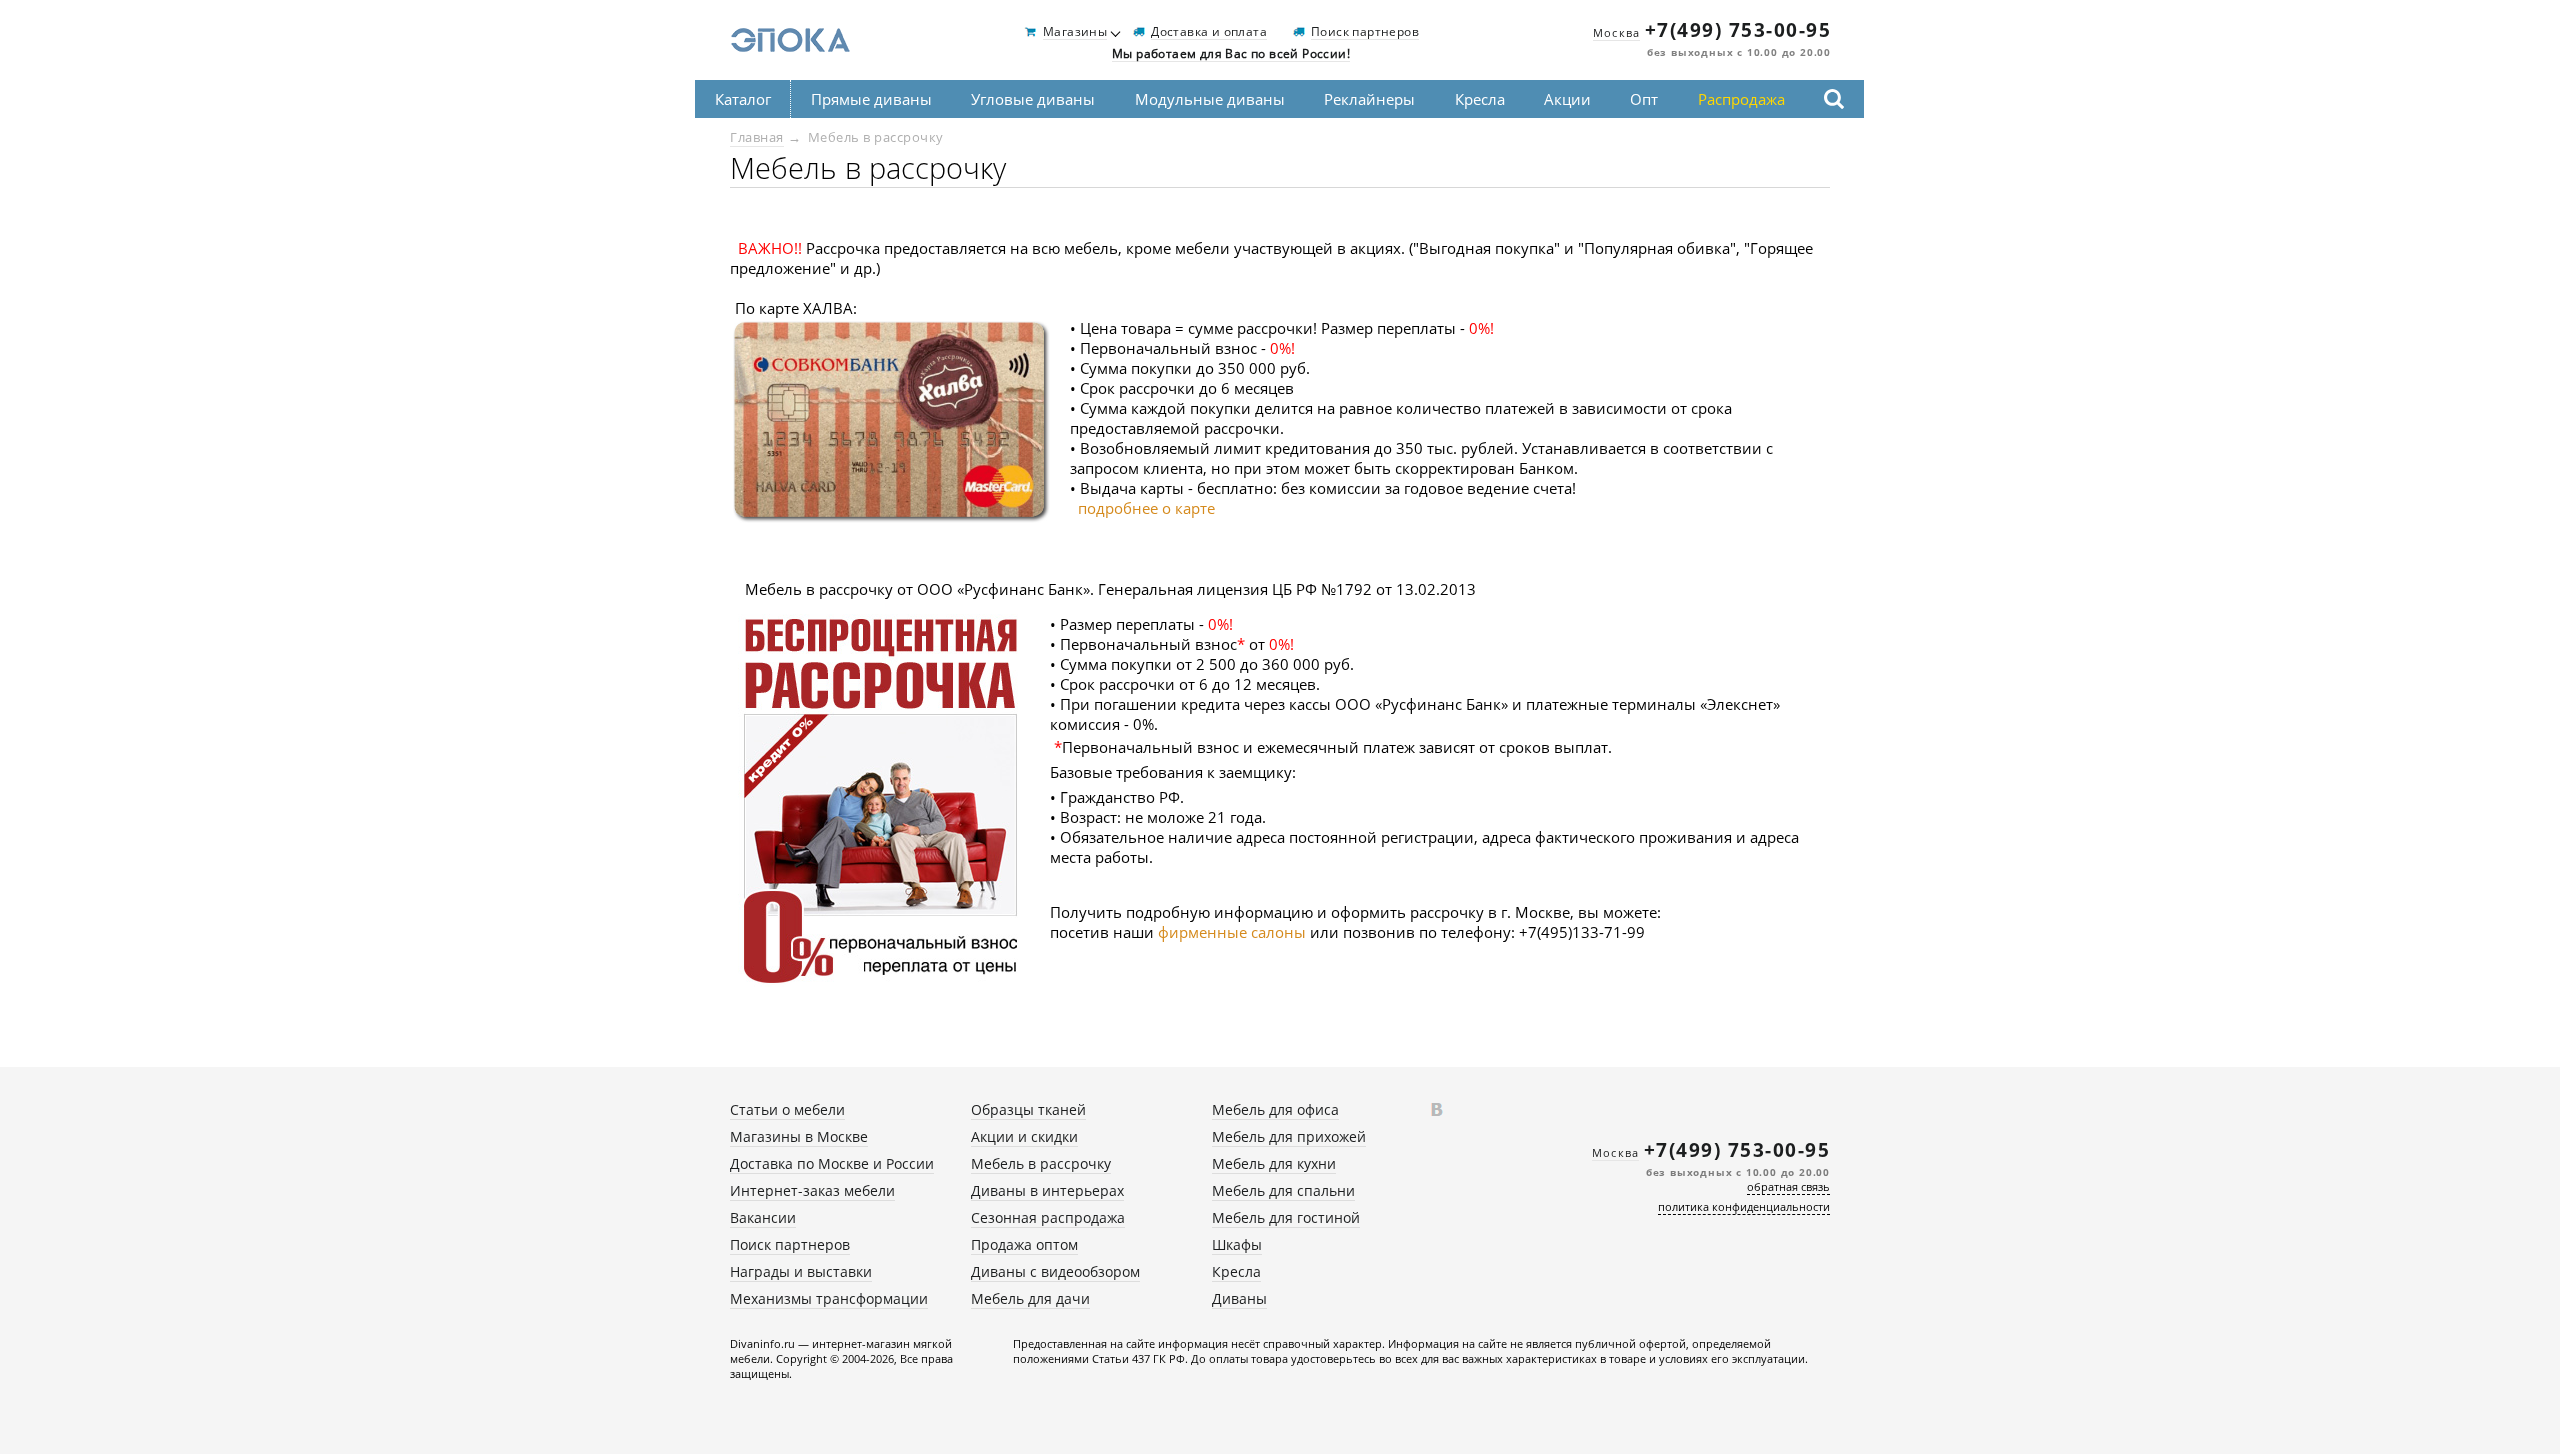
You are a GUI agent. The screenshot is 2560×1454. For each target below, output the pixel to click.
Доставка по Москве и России (832, 1163)
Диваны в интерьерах (1047, 1190)
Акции (1567, 99)
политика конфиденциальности (1744, 1206)
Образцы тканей (1028, 1109)
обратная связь (1788, 1186)
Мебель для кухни (1274, 1163)
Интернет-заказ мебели (812, 1190)
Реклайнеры (1369, 99)
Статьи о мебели (787, 1109)
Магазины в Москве (799, 1136)
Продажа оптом (1024, 1244)
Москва (1616, 32)
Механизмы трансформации (829, 1298)
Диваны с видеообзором (1055, 1271)
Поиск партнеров (1365, 32)
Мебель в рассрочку (1041, 1163)
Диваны (1239, 1298)
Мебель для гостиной (1286, 1217)
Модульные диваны (1210, 99)
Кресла (1480, 99)
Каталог (743, 99)
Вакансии (763, 1217)
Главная (757, 137)
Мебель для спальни (1283, 1190)
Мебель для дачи (1030, 1298)
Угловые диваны (1033, 99)
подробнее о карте (1146, 508)
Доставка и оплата (1209, 32)
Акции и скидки (1024, 1136)
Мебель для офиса (1275, 1109)
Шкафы (1237, 1244)
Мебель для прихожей (1289, 1136)
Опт (1644, 99)
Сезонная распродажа (1048, 1217)
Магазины (1075, 32)
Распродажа (1741, 99)
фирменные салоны (1234, 932)
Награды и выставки (801, 1271)
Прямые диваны (871, 99)
